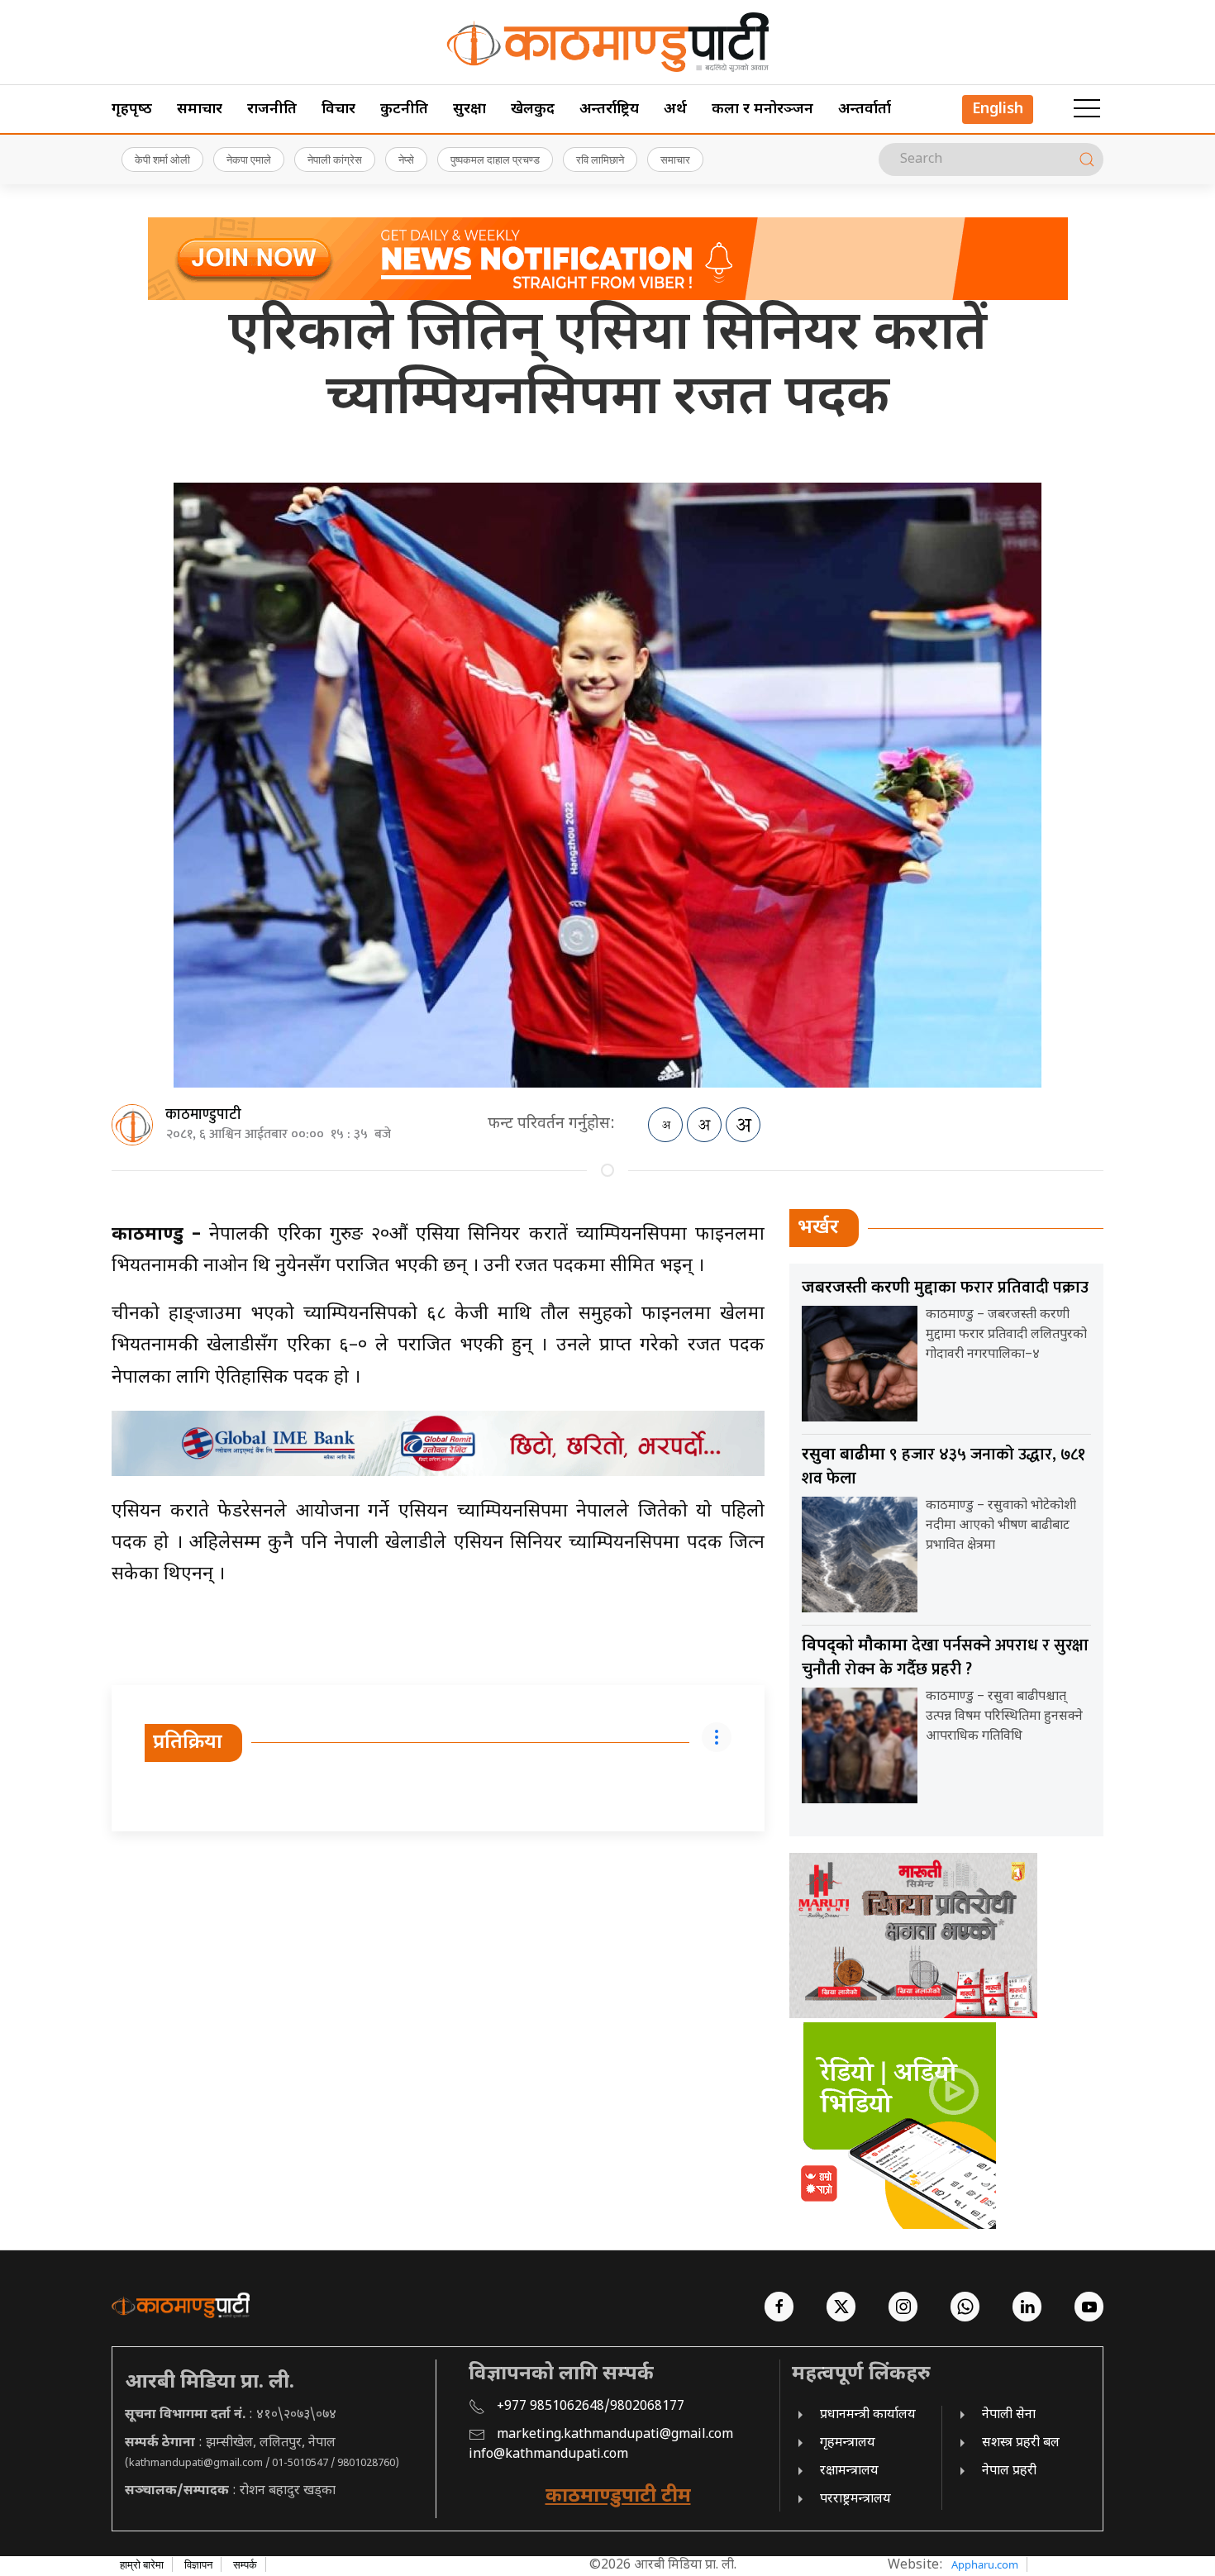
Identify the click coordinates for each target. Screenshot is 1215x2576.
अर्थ (675, 110)
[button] (1087, 109)
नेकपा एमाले (249, 160)
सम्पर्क (245, 2564)
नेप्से (406, 160)
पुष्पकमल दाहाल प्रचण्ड (495, 160)
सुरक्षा (469, 110)
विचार (338, 110)
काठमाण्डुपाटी (203, 1115)
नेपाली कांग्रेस (335, 160)
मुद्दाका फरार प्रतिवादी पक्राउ (945, 1288)
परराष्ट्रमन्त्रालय (855, 2500)
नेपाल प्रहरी (1009, 2471)
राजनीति (272, 110)
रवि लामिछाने (600, 160)
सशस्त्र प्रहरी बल (1021, 2443)
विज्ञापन (198, 2564)
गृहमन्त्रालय (848, 2443)
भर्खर (818, 1228)
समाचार (200, 110)
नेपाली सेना (1009, 2415)
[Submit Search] (1087, 160)
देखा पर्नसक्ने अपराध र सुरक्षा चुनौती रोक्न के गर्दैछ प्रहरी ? (945, 1657)
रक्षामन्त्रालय (849, 2471)
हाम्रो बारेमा (142, 2564)
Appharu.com (985, 2564)
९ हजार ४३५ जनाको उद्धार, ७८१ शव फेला (943, 1467)
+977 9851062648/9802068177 (591, 2407)
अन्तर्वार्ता (865, 110)
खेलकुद (533, 110)
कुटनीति (404, 110)
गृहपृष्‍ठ (132, 110)
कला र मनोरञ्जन (762, 110)
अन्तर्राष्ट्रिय (609, 110)
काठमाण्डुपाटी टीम (618, 2497)
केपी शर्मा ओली (162, 160)
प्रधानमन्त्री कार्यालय (868, 2415)
